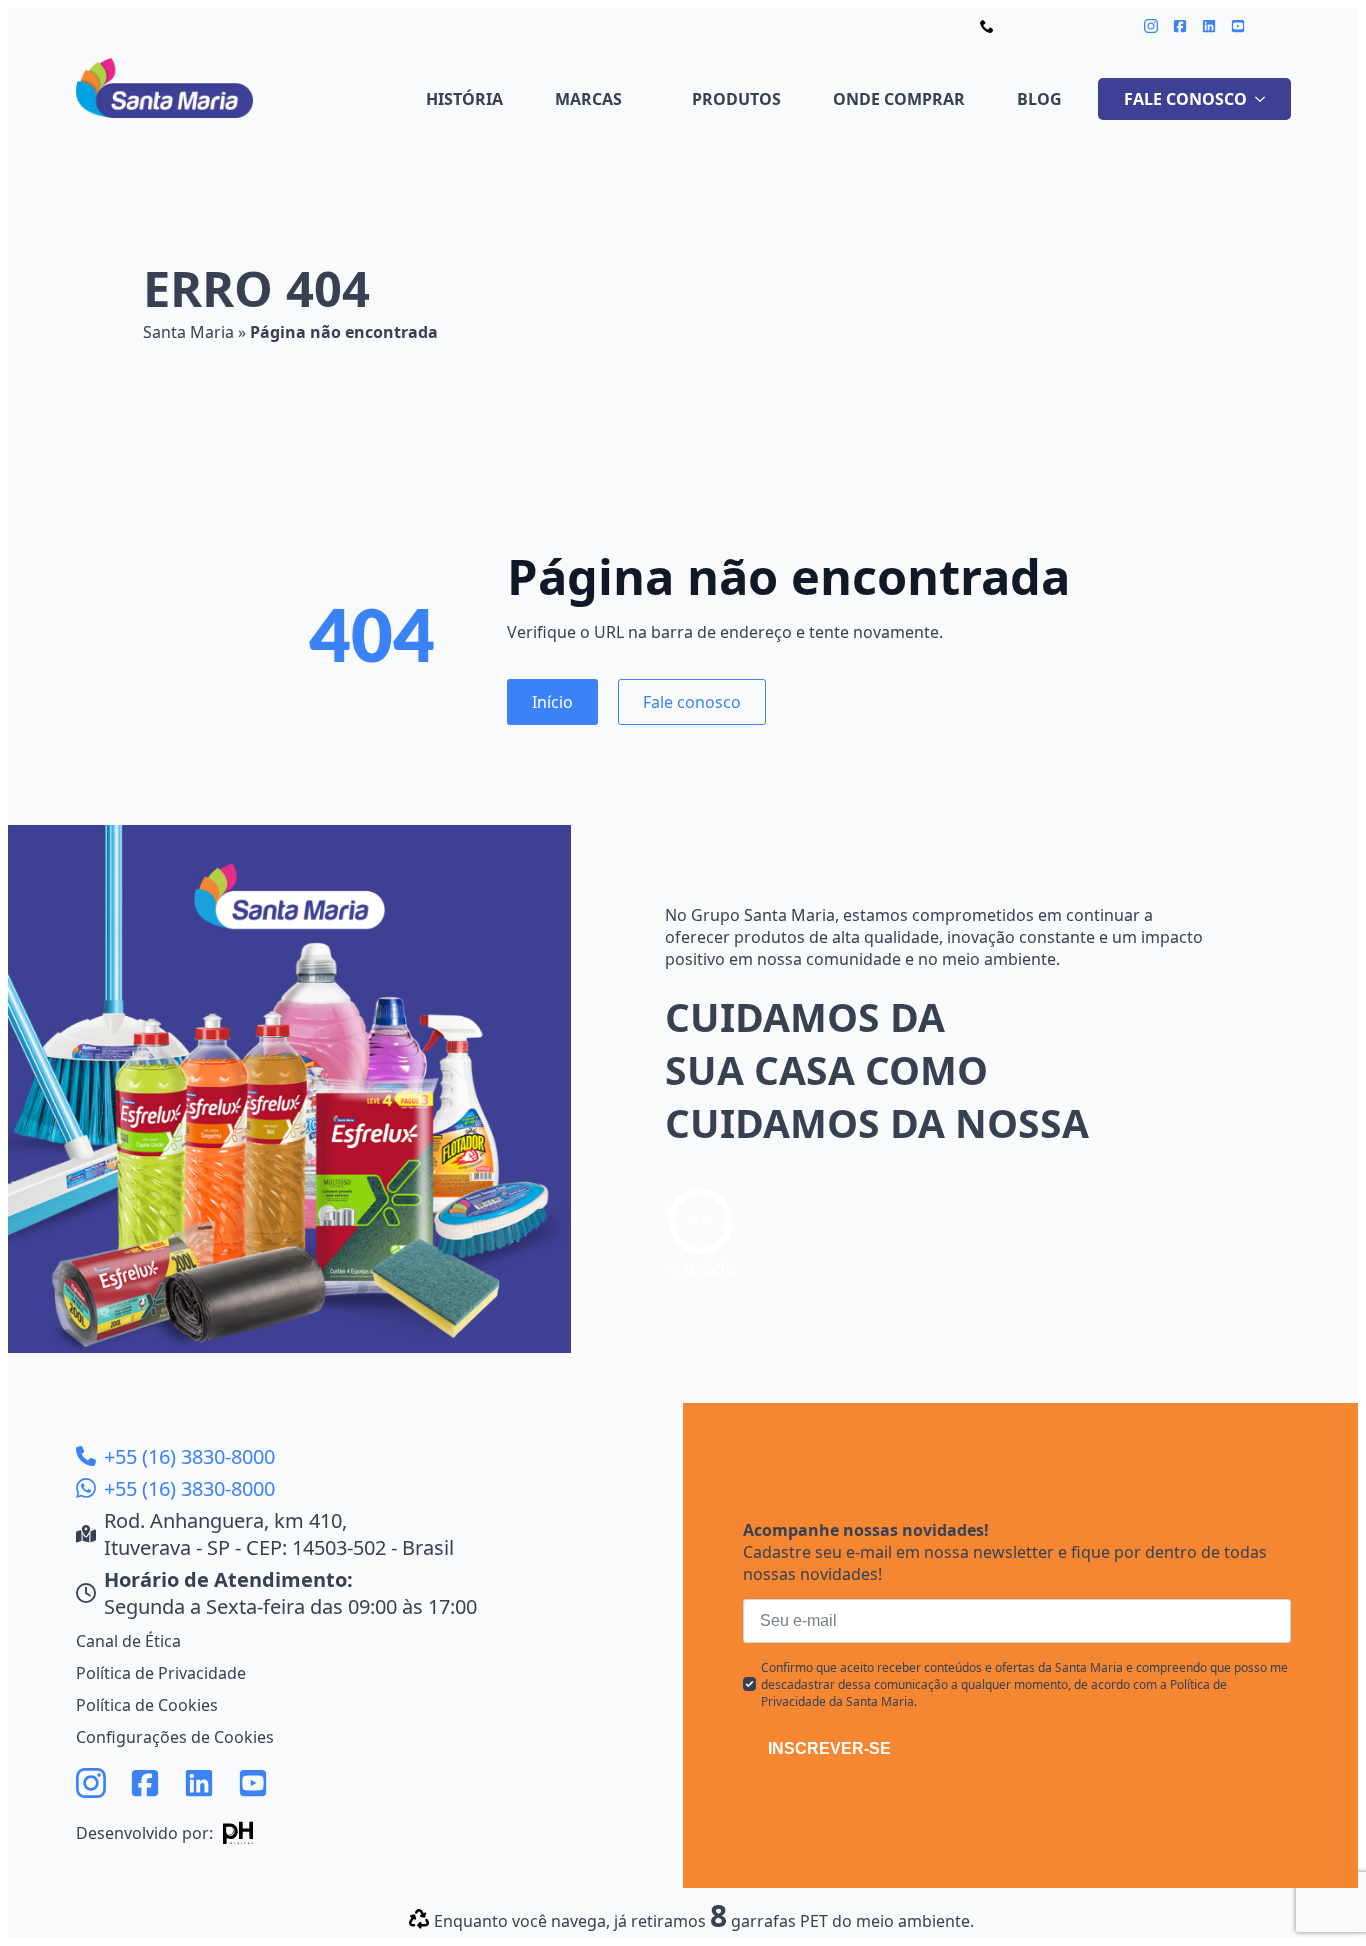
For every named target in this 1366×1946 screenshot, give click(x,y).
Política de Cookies (147, 1705)
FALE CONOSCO (1185, 99)
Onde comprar (899, 99)
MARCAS (588, 99)
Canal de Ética (128, 1641)
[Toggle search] (1277, 25)
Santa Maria (188, 332)
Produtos (736, 99)
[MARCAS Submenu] (639, 99)
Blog (1039, 99)
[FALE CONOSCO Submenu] (1264, 99)
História (464, 99)
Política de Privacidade (161, 1673)
